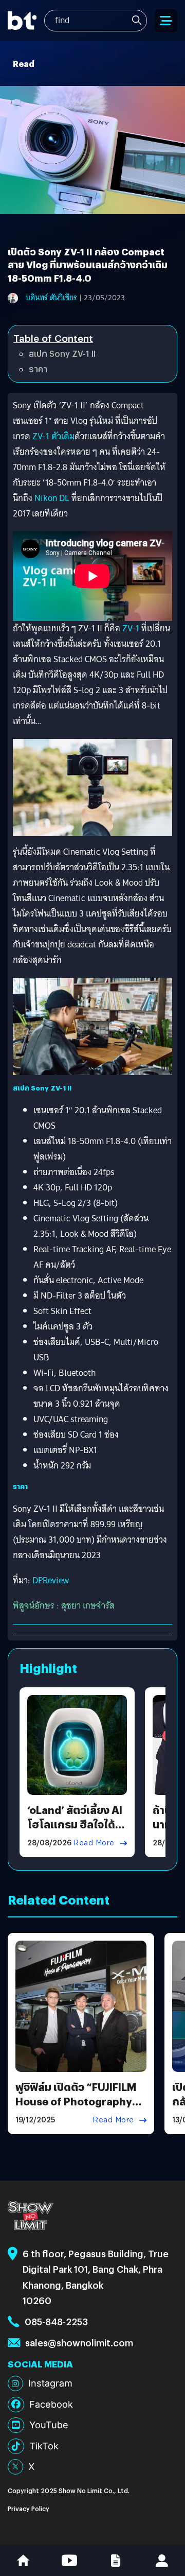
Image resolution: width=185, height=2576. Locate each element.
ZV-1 (132, 628)
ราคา (38, 369)
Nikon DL (52, 498)
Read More (94, 1843)
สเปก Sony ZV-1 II (62, 353)
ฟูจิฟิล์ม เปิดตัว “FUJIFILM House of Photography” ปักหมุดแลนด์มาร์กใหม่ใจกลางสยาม (77, 2108)
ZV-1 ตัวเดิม (53, 436)
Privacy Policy (29, 2508)
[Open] (166, 21)
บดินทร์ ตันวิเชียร (51, 298)
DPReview (51, 1580)
